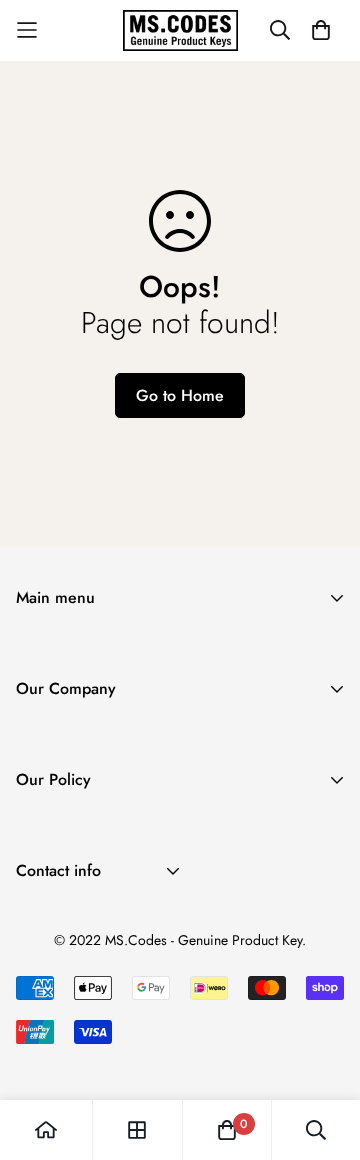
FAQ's (36, 805)
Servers (40, 714)
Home (36, 650)
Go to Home (180, 395)
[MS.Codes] (180, 30)
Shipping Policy (69, 832)
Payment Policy (67, 896)
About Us (47, 741)
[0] (227, 1130)
